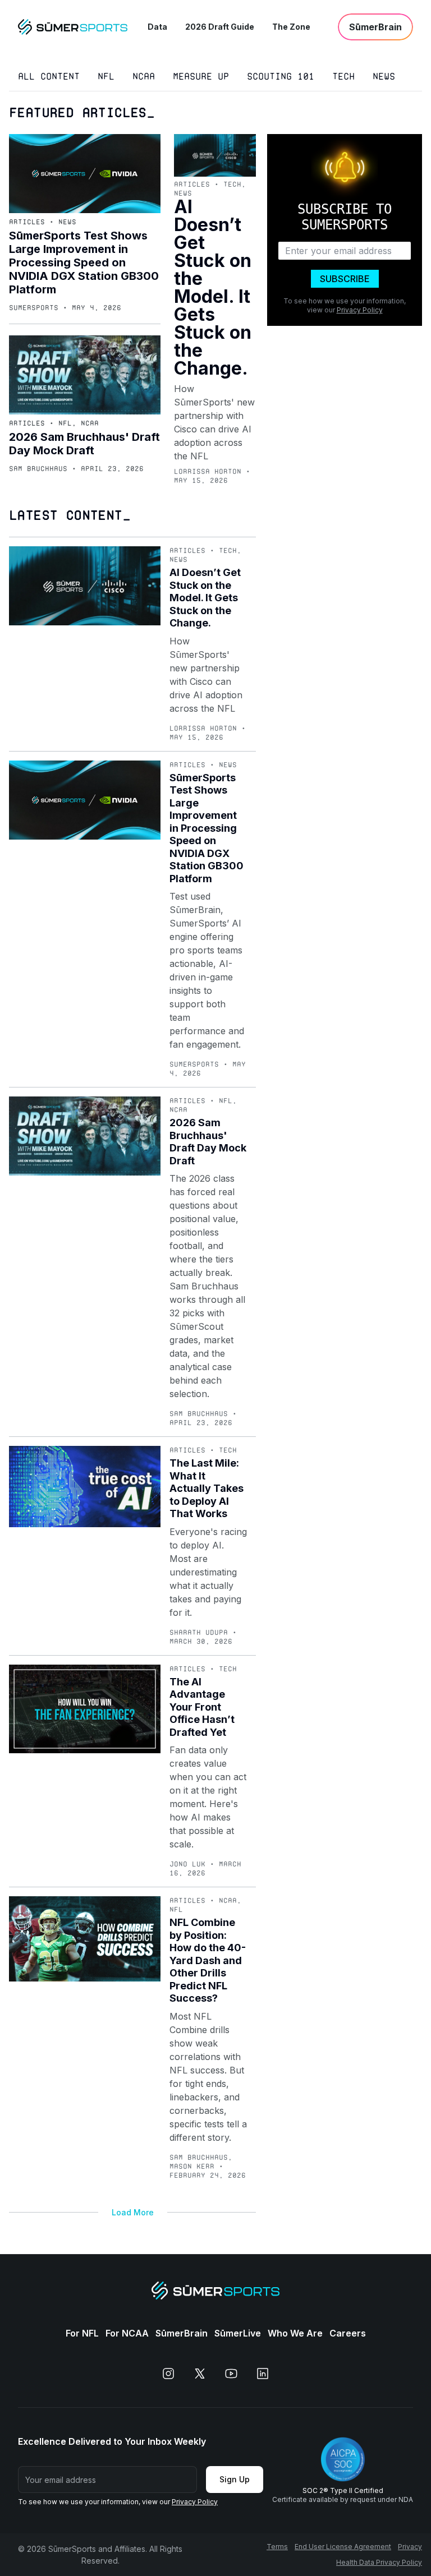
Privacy (410, 2547)
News (384, 77)
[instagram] (168, 2374)
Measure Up (201, 77)
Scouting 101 (281, 77)
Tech (343, 77)
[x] (200, 2374)
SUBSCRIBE (345, 279)
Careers (348, 2333)
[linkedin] (263, 2374)
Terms (277, 2547)
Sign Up (235, 2479)
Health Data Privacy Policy (379, 2562)
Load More (133, 2212)
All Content (49, 77)
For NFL (82, 2333)
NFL (106, 77)
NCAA (144, 77)
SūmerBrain (182, 2333)
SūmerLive (238, 2333)
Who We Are (295, 2333)
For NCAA (127, 2333)
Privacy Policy (360, 310)
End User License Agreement (343, 2547)
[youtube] (231, 2374)
